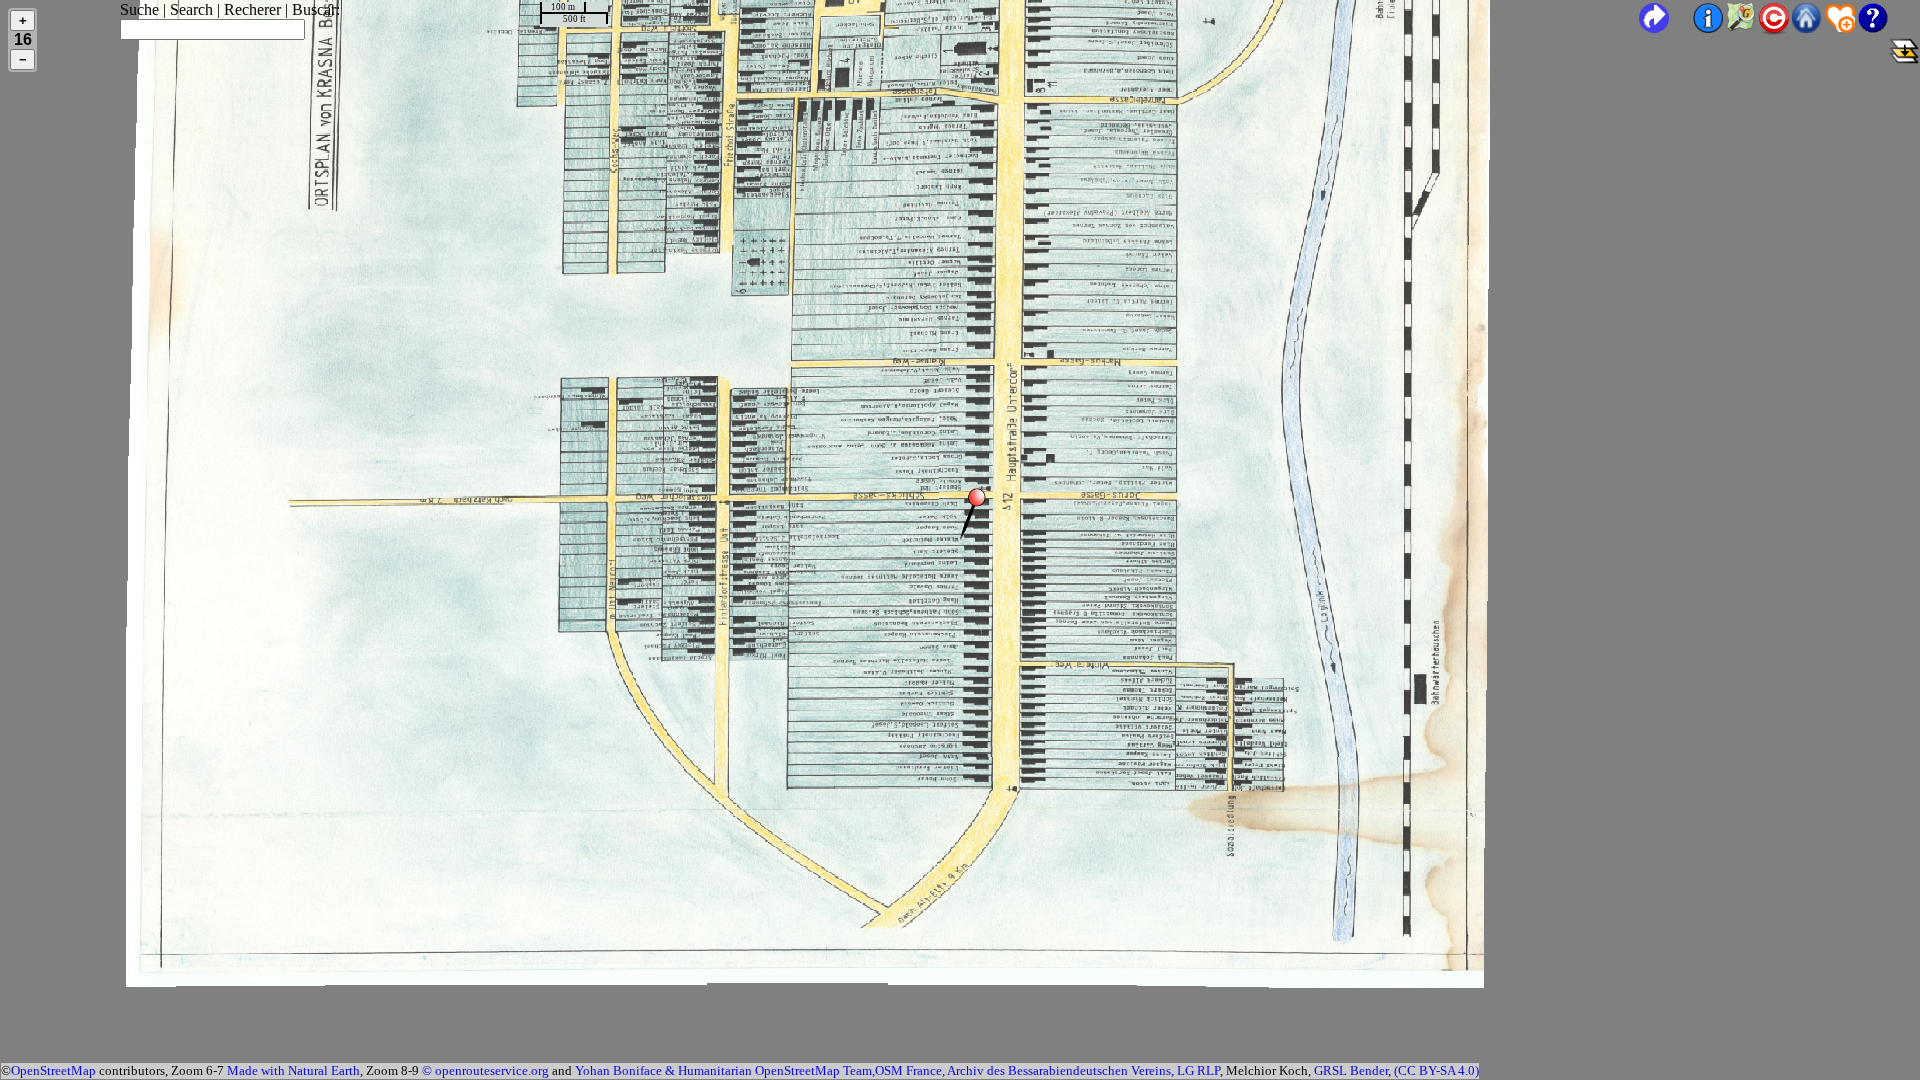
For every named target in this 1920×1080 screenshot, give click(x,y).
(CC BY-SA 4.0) (1436, 1070)
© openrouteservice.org (485, 1070)
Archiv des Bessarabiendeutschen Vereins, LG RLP (1083, 1070)
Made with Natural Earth (293, 1070)
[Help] (1888, 27)
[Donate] (1840, 27)
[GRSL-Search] (1741, 27)
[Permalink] (1654, 18)
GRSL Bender (1351, 1070)
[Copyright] (1774, 29)
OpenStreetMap (53, 1070)
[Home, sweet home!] (1807, 27)
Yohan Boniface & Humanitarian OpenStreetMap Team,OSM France (758, 1070)
